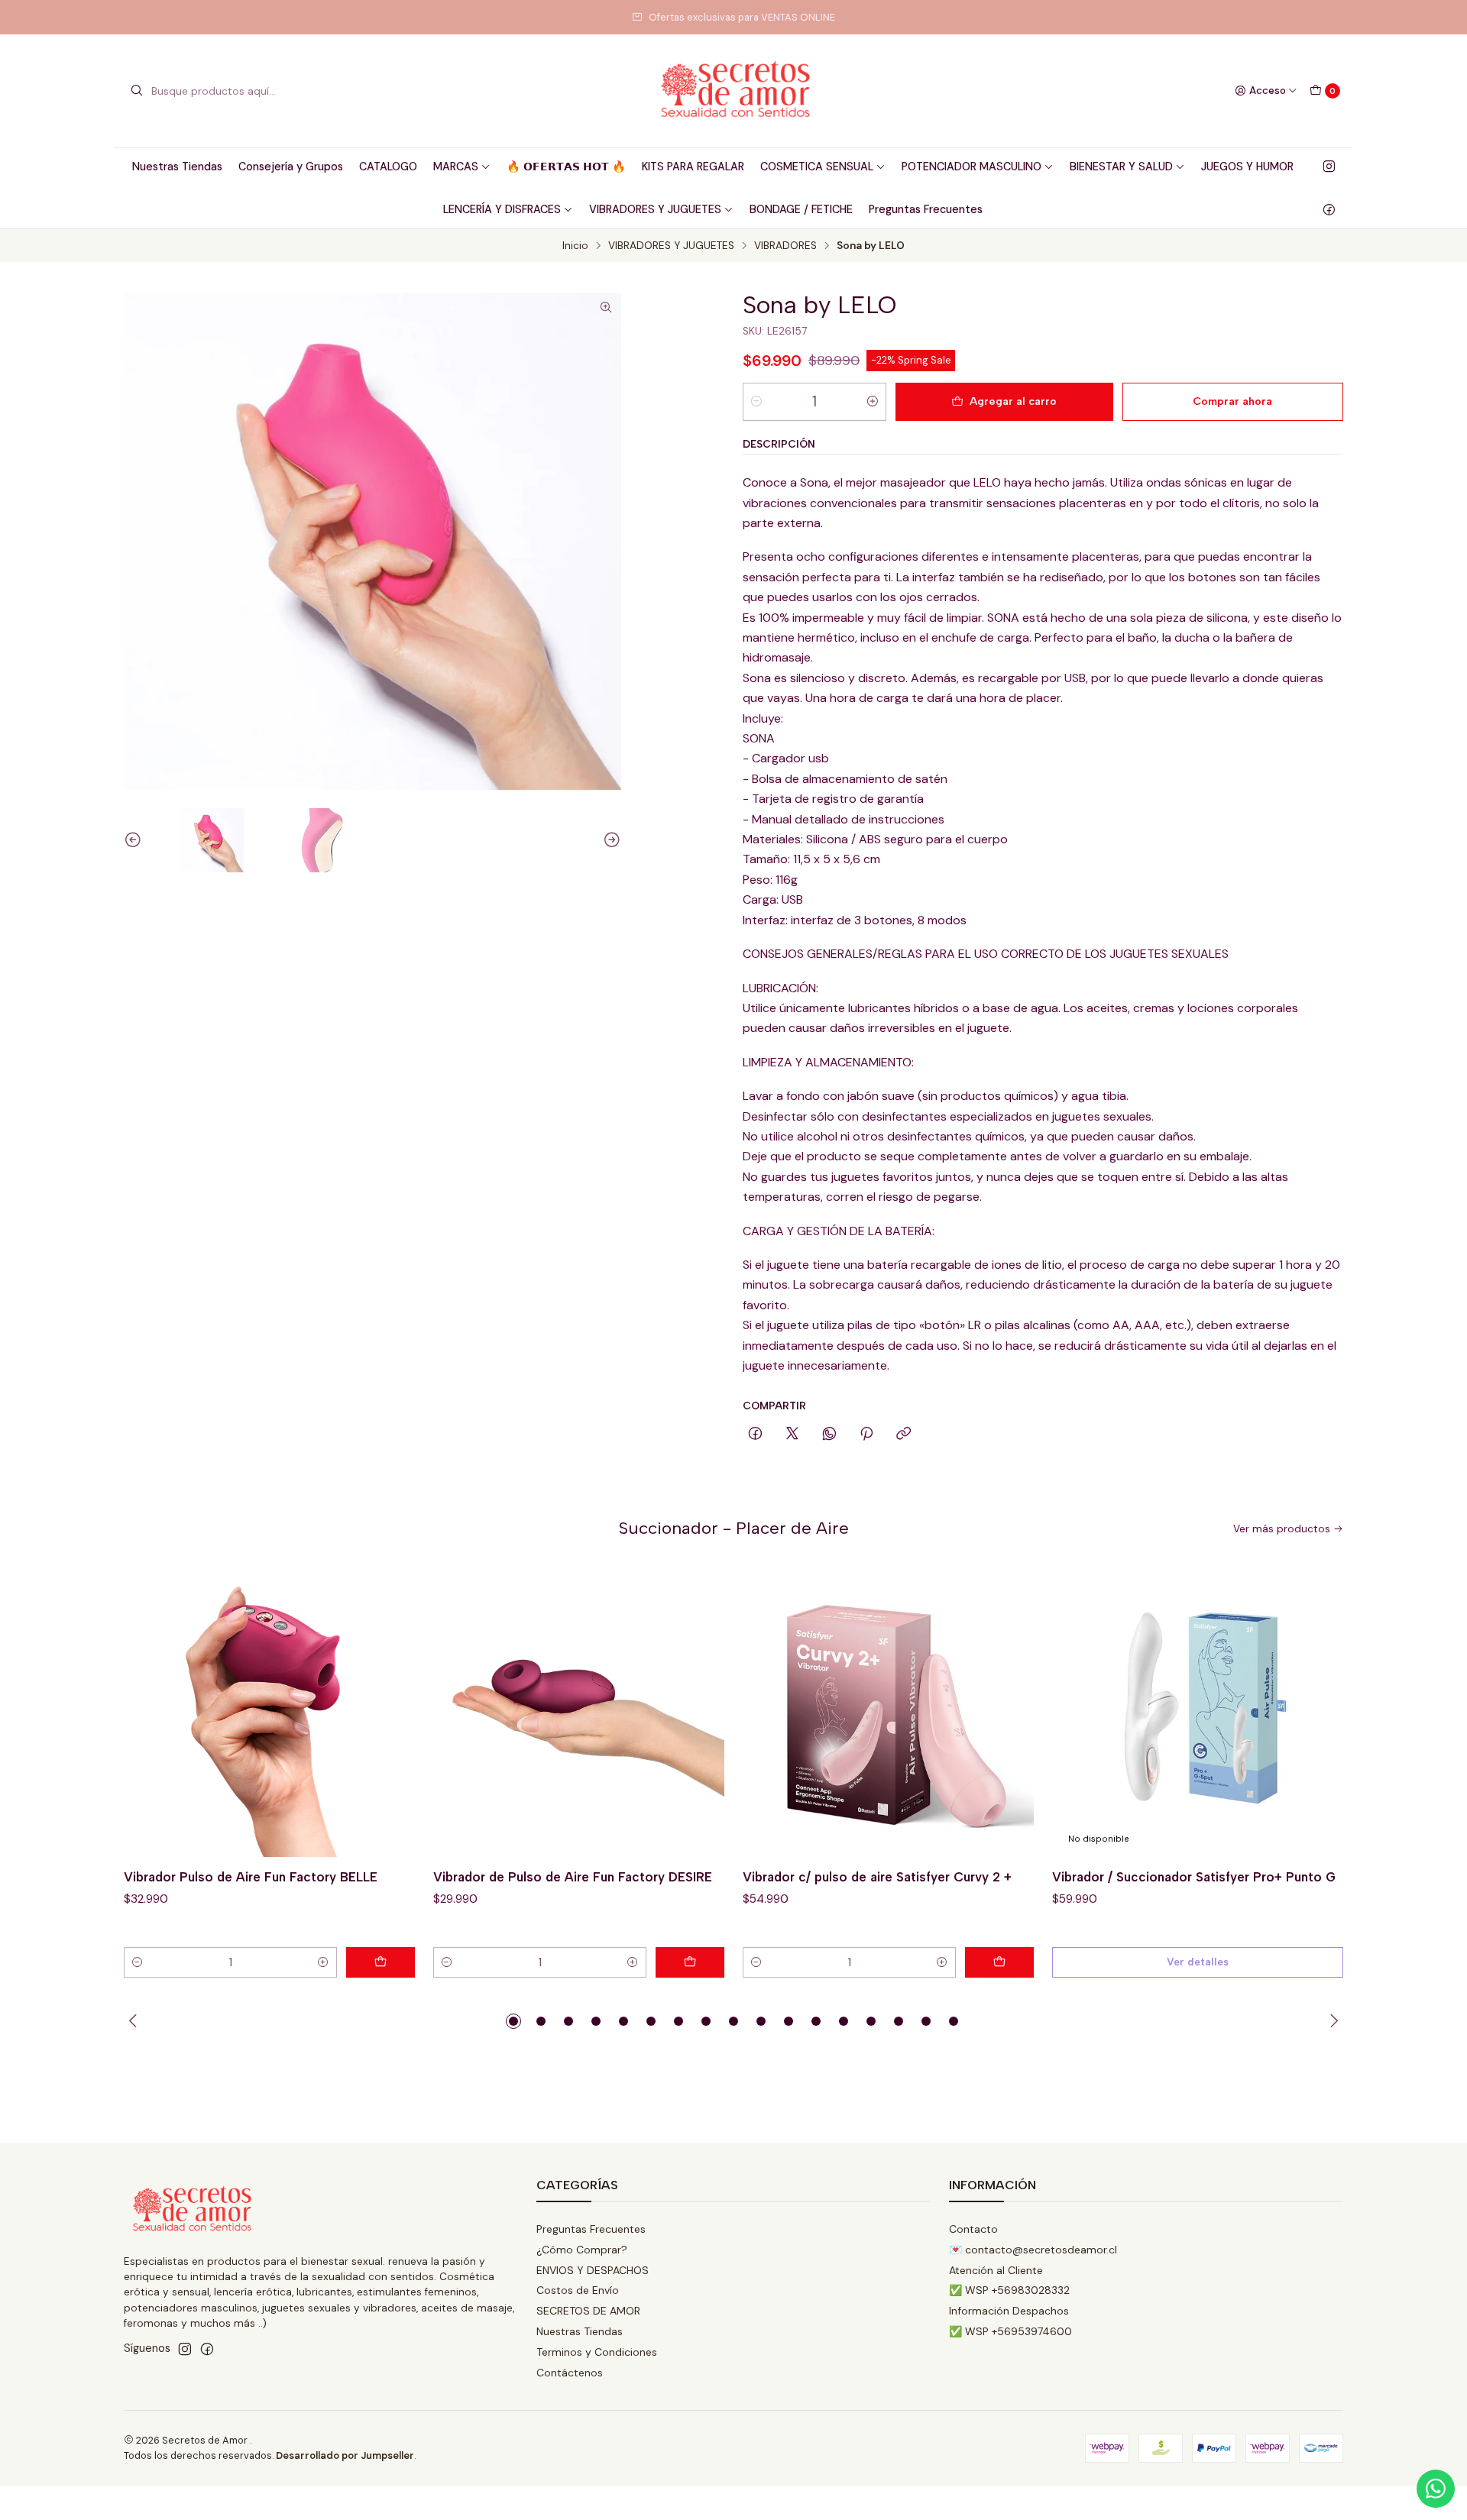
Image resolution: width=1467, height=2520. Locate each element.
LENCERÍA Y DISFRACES (502, 209)
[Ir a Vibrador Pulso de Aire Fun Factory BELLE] (269, 1711)
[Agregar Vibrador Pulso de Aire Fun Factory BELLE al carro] (381, 1962)
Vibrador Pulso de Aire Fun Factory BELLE (251, 1877)
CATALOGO (388, 167)
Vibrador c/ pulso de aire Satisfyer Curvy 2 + (877, 1877)
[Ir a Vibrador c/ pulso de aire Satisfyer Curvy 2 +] (888, 1711)
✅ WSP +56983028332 (1009, 2290)
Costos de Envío (578, 2290)
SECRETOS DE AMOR (588, 2311)
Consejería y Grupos (291, 167)
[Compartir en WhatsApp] (829, 1435)
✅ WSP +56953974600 (1010, 2331)
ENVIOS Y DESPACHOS (593, 2270)
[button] (513, 2021)
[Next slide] (610, 840)
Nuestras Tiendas (177, 167)
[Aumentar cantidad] (873, 402)
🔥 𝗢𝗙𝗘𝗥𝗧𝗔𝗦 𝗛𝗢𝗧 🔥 (566, 167)
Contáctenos (570, 2373)
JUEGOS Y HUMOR (1247, 167)
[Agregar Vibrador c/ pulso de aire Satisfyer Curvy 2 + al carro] (999, 1962)
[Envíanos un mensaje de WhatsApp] (1436, 2489)
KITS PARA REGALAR (693, 167)
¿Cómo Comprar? (582, 2250)
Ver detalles (1198, 1962)
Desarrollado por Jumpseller (345, 2455)
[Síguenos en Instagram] (1329, 167)
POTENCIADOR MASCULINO (972, 167)
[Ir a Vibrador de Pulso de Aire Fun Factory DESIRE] (579, 1711)
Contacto (973, 2229)
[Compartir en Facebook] (755, 1435)
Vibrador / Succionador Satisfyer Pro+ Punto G (1194, 1877)
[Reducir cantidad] (756, 402)
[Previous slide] (135, 840)
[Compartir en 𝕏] (792, 1435)
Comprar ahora (1232, 401)
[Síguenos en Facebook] (1329, 209)
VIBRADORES (785, 246)
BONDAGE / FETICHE (801, 209)
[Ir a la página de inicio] (733, 91)
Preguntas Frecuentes (926, 209)
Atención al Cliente (996, 2270)
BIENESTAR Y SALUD (1121, 167)
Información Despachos (1009, 2311)
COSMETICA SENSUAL (817, 167)
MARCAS (456, 167)
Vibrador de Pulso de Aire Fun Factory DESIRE (573, 1877)
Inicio (575, 246)
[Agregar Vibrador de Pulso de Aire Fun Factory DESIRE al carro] (690, 1962)
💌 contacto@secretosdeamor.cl (1033, 2250)
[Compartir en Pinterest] (866, 1435)
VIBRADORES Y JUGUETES (655, 209)
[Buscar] (137, 91)
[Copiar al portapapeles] (904, 1435)
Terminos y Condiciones (597, 2352)
